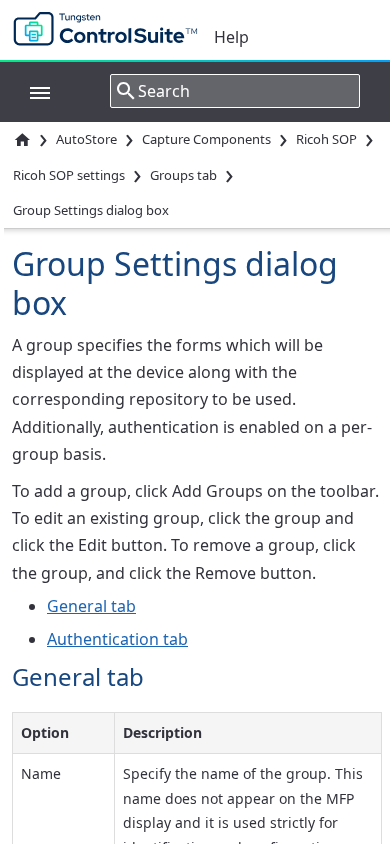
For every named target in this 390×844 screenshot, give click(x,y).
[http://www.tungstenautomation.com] (110, 30)
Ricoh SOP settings (69, 175)
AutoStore (86, 139)
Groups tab (183, 175)
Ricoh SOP (326, 139)
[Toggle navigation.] (30, 91)
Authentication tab (117, 639)
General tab (91, 606)
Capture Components (206, 139)
